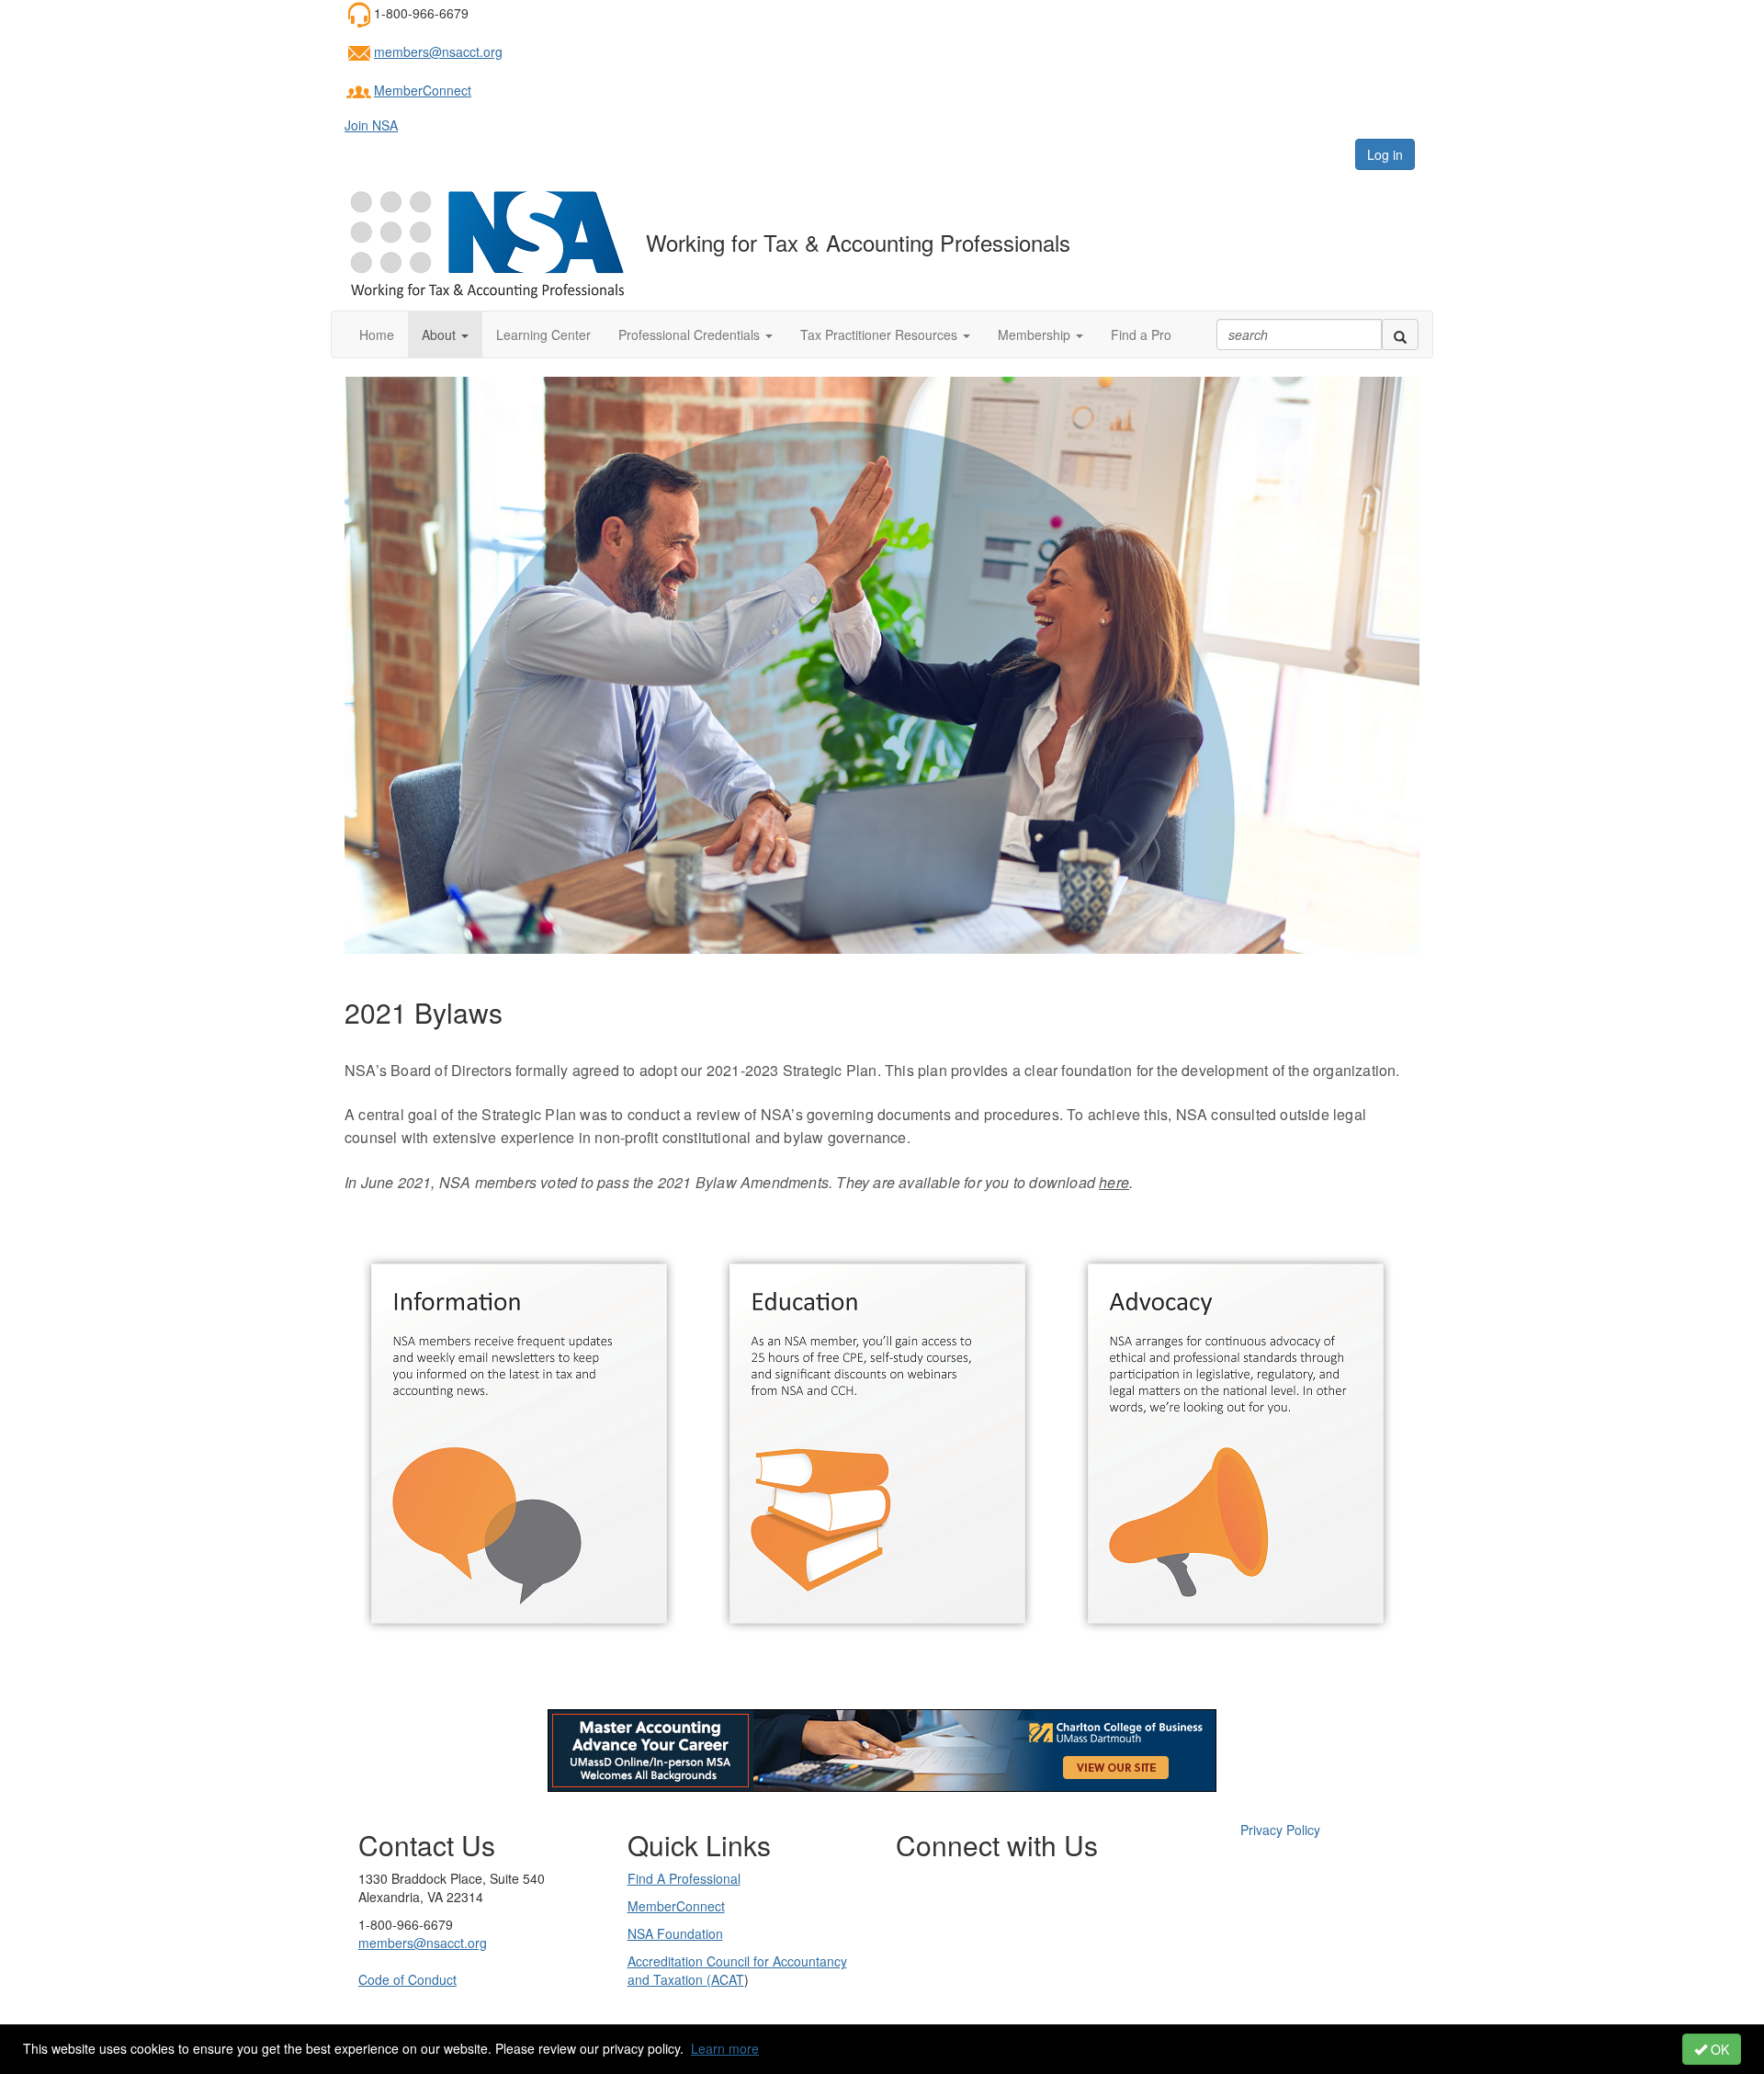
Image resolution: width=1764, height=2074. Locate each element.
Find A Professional (684, 1878)
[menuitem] (1280, 1830)
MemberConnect (423, 90)
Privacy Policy (1280, 1830)
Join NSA (371, 125)
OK (1718, 2049)
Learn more (725, 2048)
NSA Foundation (675, 1933)
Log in (1385, 154)
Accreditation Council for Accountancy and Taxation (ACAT (737, 1970)
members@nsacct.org (438, 51)
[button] (445, 334)
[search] (1400, 334)
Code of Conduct (407, 1979)
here (1114, 1182)
